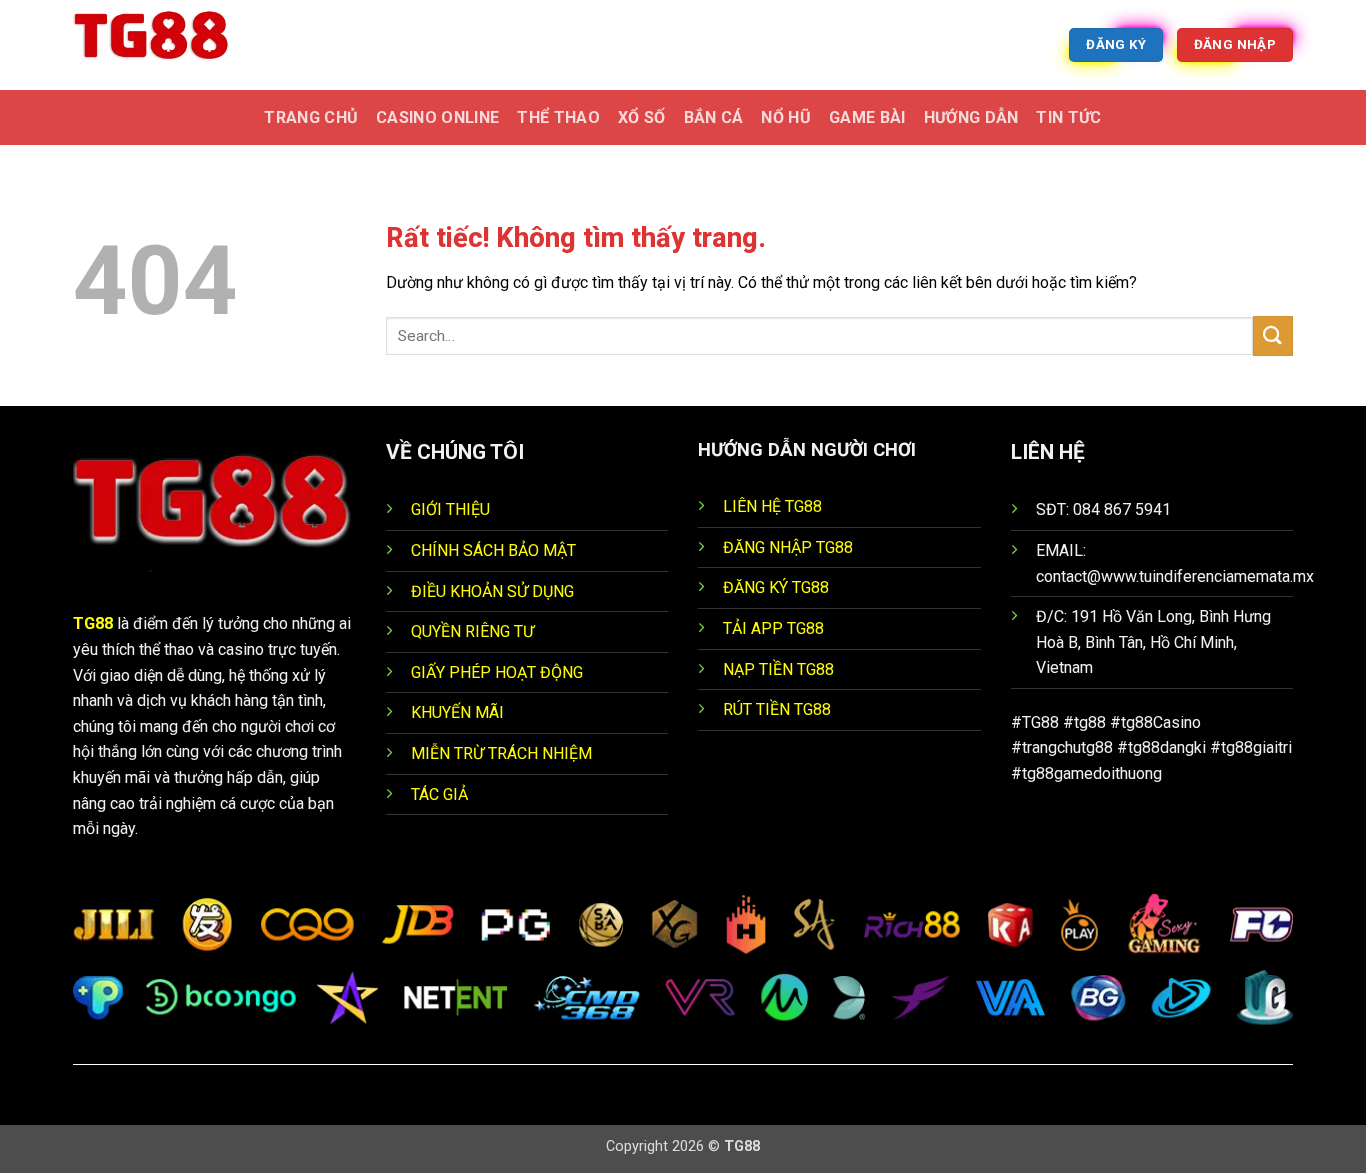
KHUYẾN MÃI (457, 712)
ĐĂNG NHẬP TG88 (788, 547)
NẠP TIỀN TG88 (778, 669)
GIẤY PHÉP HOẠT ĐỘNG (497, 672)
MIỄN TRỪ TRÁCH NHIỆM (501, 753)
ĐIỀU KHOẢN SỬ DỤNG (492, 591)
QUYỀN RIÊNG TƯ (472, 631)
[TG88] (173, 45)
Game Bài (867, 117)
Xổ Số (642, 117)
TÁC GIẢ (439, 794)
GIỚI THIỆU (450, 509)
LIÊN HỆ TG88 (772, 506)
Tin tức (1068, 117)
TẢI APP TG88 (773, 628)
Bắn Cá (714, 117)
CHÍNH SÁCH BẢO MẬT (493, 550)
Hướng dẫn (971, 117)
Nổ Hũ (786, 117)
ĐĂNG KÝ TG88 (776, 587)
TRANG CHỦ (311, 117)
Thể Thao (558, 117)
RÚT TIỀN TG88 (777, 709)
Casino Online (437, 117)
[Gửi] (1273, 335)
